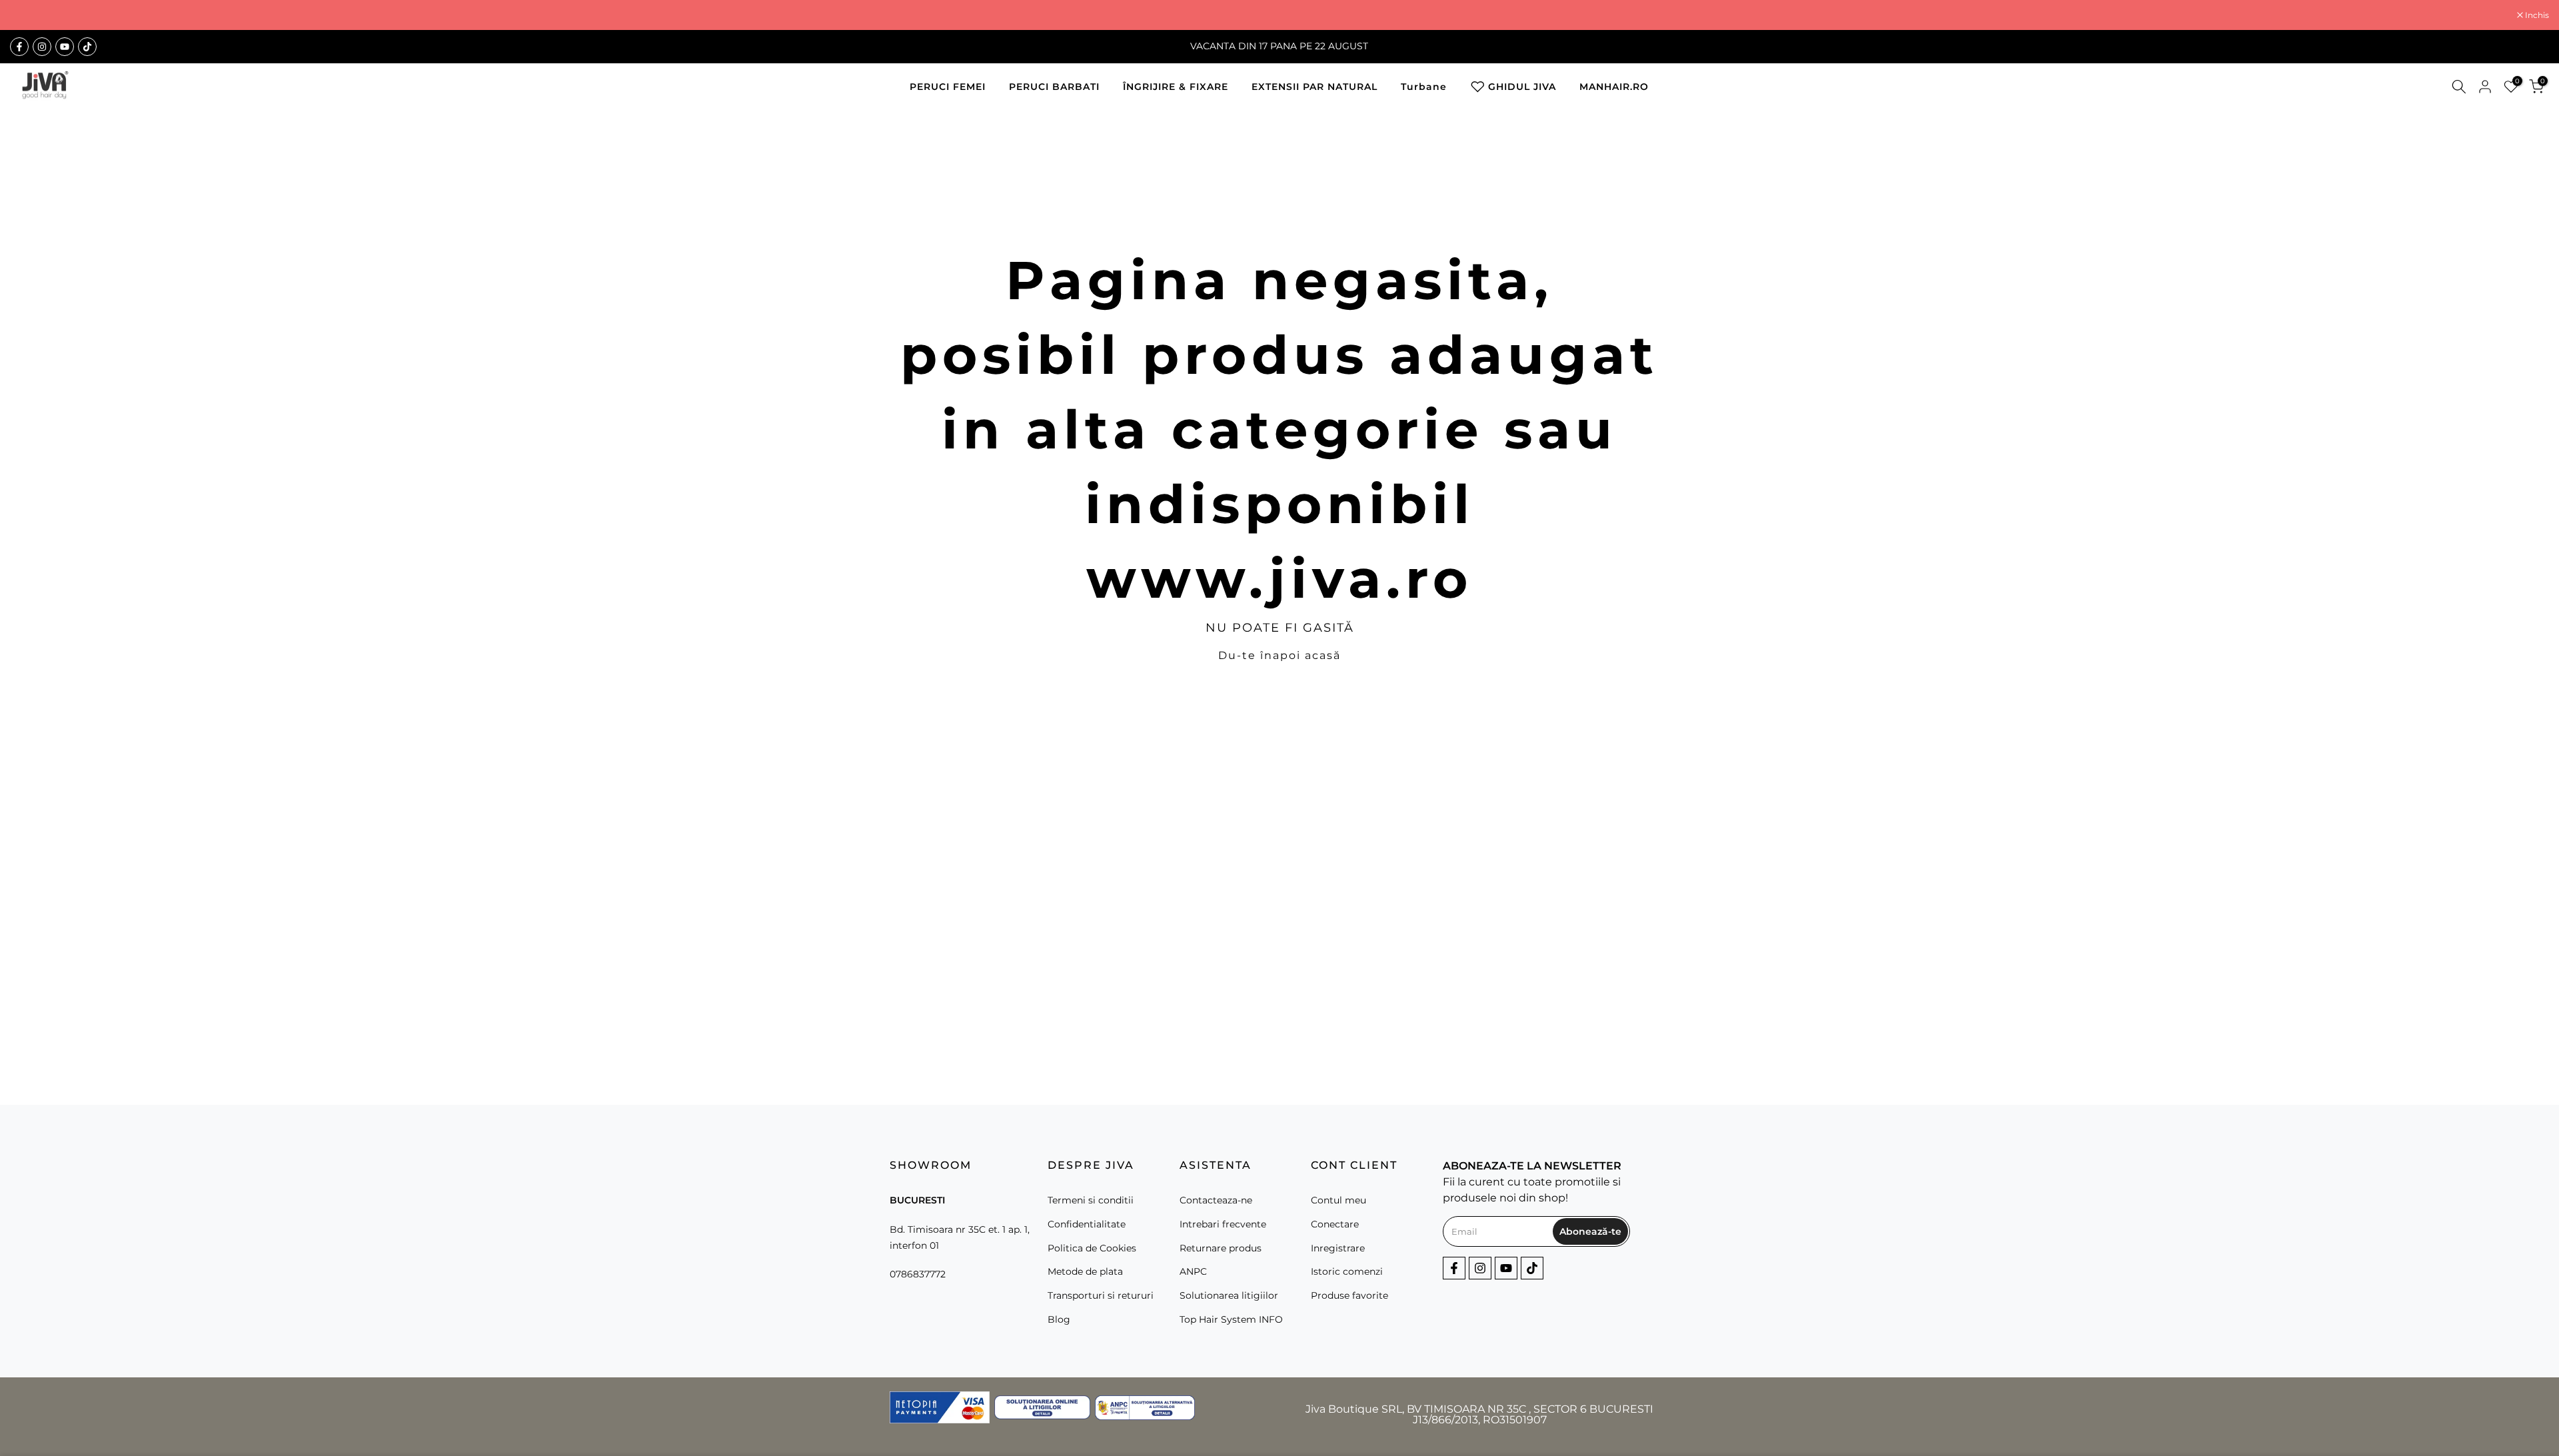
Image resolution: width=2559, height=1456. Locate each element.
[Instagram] (42, 47)
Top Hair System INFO (1231, 1319)
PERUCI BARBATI (1054, 87)
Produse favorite (1349, 1295)
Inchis (29, 15)
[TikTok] (87, 47)
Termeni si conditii (1091, 1200)
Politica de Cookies (1092, 1247)
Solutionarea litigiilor (1229, 1295)
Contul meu (1338, 1200)
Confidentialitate (1087, 1223)
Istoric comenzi (1347, 1271)
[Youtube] (65, 47)
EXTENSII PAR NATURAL (1314, 87)
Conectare (1335, 1223)
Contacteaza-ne (1216, 1200)
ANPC (1193, 1271)
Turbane (1424, 87)
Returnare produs (1221, 1247)
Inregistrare (1338, 1247)
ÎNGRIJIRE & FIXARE (1176, 87)
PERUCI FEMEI (948, 87)
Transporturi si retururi (1101, 1295)
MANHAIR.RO (1614, 87)
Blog (1059, 1319)
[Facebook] (19, 47)
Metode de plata (1085, 1271)
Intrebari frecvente (1223, 1223)
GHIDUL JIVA (1522, 87)
